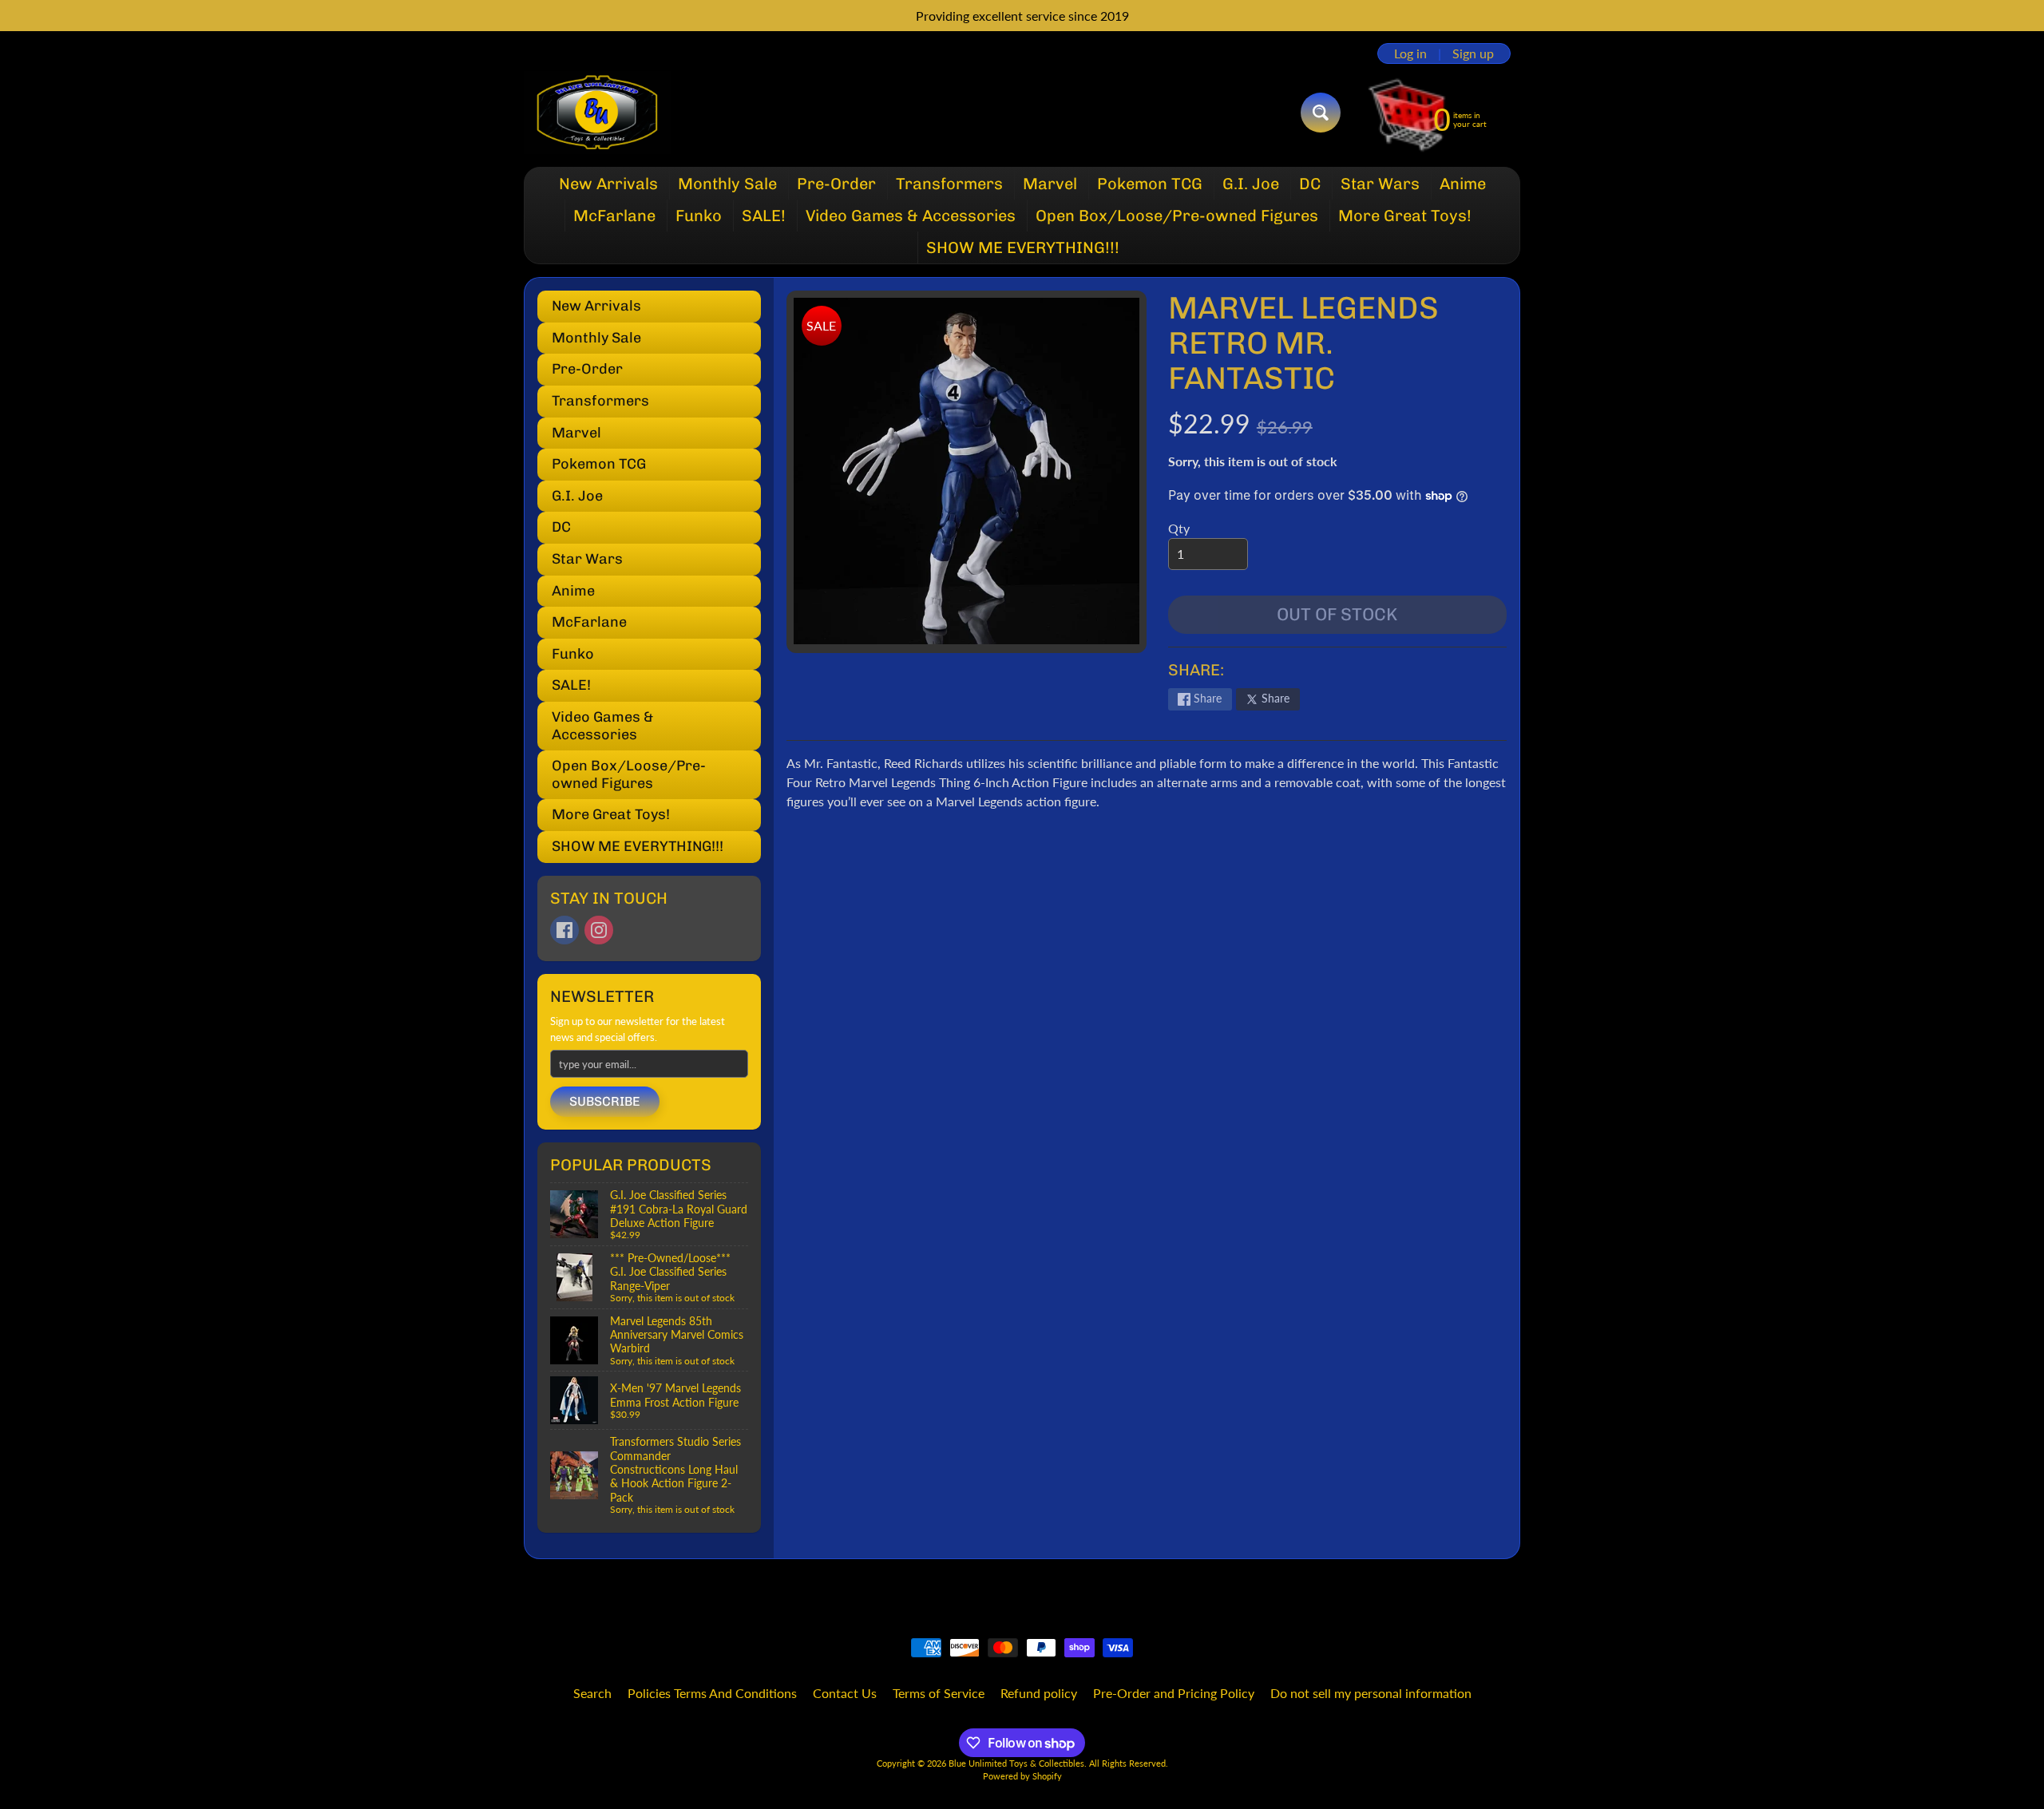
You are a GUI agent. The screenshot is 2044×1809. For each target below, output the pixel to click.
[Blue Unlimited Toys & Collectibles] (598, 113)
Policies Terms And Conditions (712, 1693)
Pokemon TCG (1150, 184)
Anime (1463, 184)
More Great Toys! (1405, 216)
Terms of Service (939, 1693)
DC (1310, 184)
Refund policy (1039, 1693)
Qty (1179, 528)
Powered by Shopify (1022, 1776)
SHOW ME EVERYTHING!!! (1023, 247)
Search (592, 1693)
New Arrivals (608, 184)
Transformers (949, 184)
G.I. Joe (1251, 184)
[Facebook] (564, 930)
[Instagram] (599, 930)
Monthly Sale (727, 184)
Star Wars (1380, 184)
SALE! (764, 216)
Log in (1410, 53)
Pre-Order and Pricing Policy (1174, 1693)
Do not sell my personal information (1371, 1693)
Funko (699, 216)
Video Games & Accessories (911, 216)
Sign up (1473, 53)
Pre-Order (836, 184)
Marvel (1050, 184)
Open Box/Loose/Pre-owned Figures (1177, 216)
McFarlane (614, 216)
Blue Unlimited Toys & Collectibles (1016, 1763)
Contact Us (845, 1693)
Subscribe (605, 1101)
